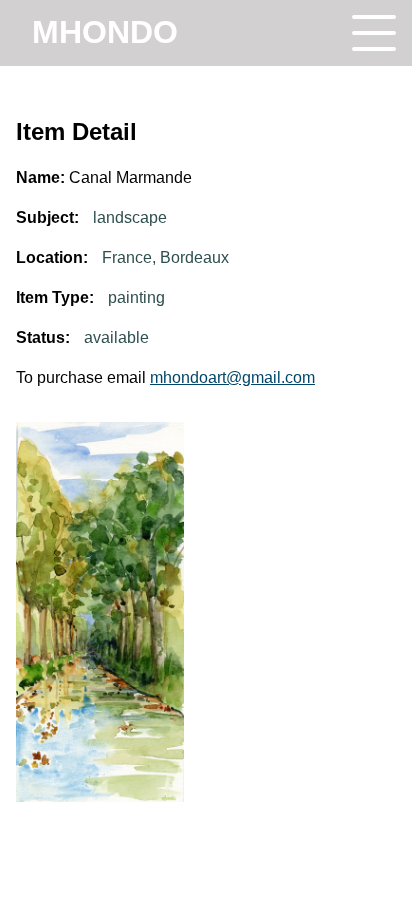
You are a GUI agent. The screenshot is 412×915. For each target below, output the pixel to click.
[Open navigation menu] (374, 33)
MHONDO (105, 32)
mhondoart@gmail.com (232, 377)
